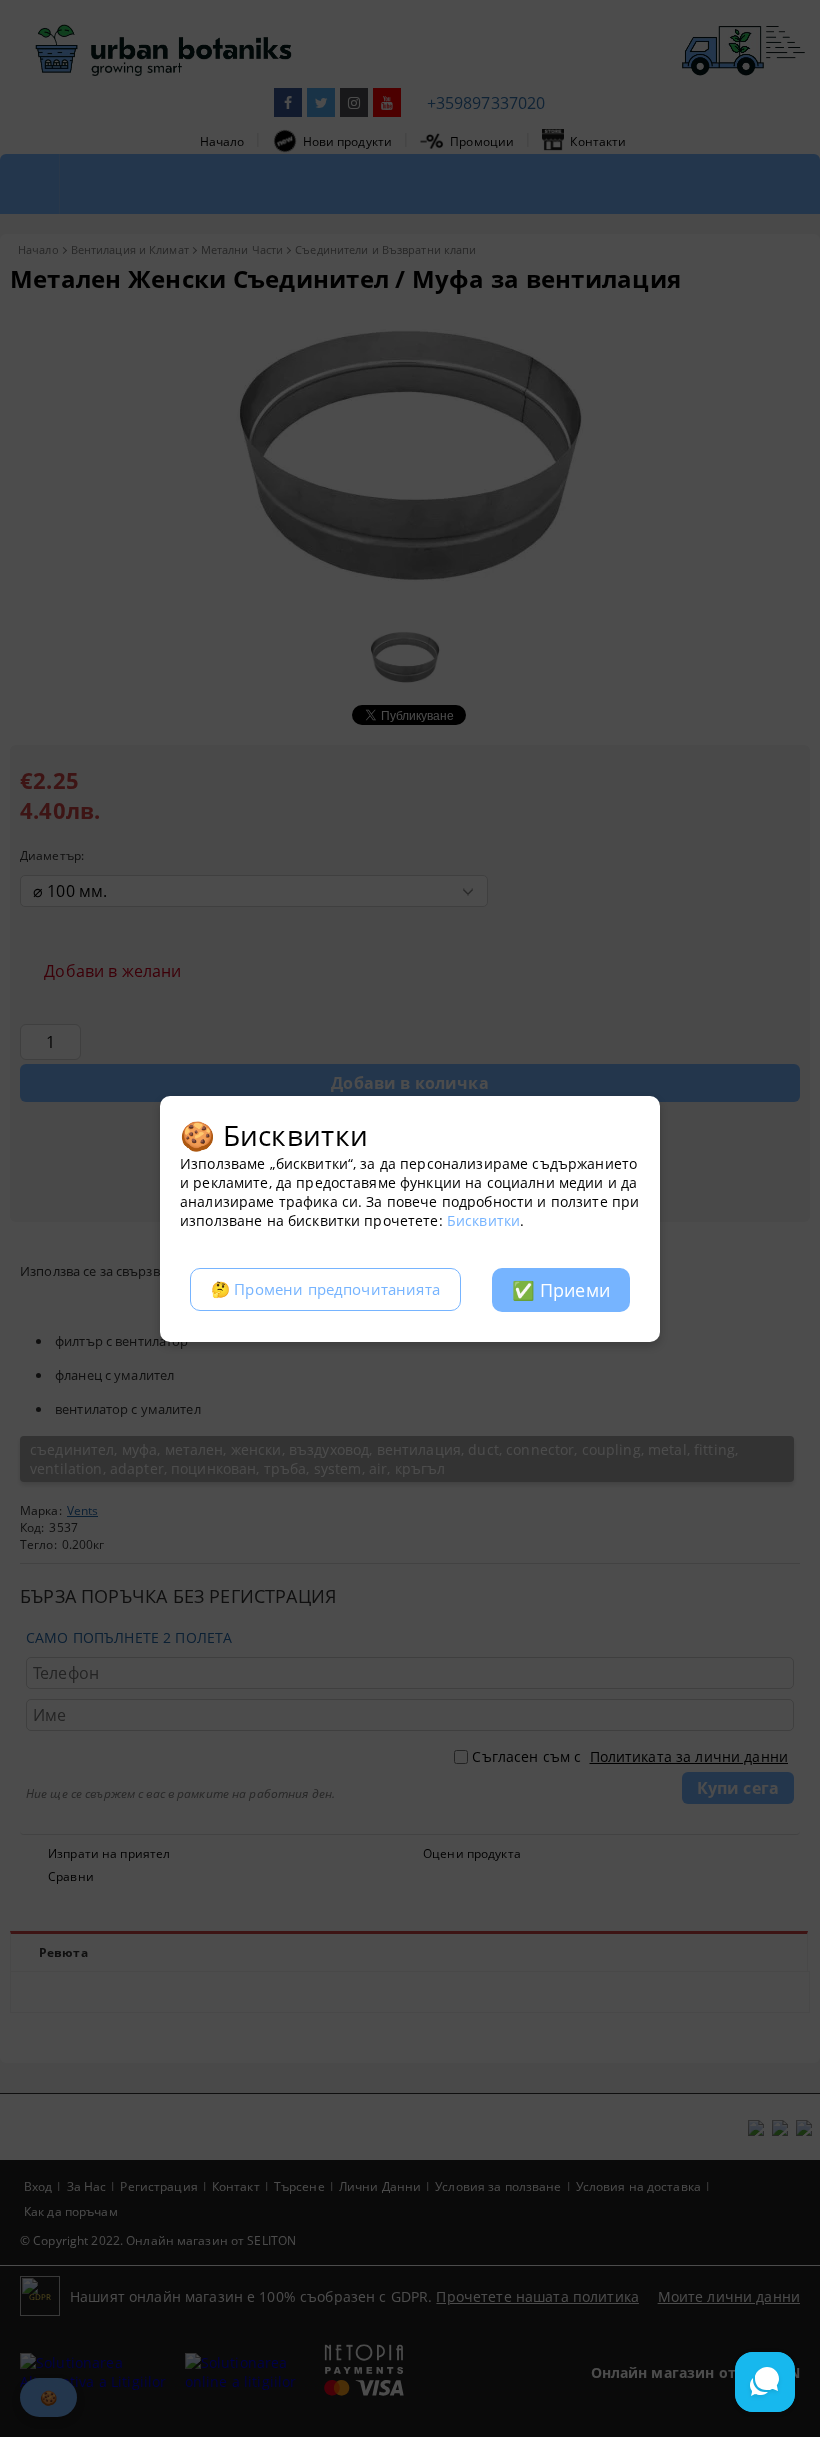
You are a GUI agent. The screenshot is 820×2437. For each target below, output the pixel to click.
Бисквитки (483, 1220)
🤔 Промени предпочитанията (325, 1289)
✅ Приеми (561, 1290)
